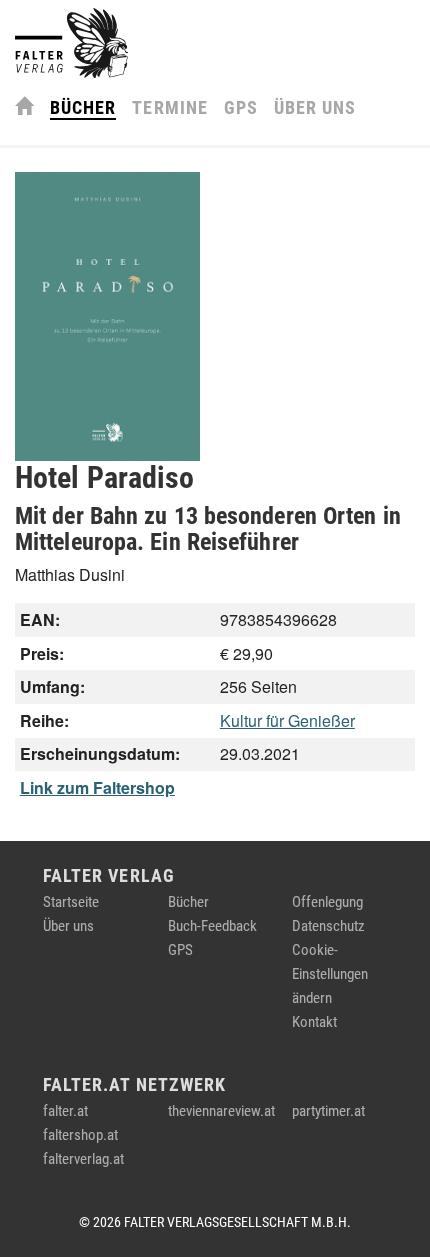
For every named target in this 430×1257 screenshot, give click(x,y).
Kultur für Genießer (287, 720)
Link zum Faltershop (97, 787)
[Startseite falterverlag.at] (71, 43)
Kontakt (314, 1022)
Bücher (83, 108)
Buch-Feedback (212, 926)
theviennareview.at (221, 1111)
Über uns (315, 108)
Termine (169, 108)
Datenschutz (328, 926)
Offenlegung (327, 902)
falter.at (65, 1111)
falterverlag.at (83, 1159)
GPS (241, 108)
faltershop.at (80, 1135)
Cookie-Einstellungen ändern (330, 974)
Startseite (71, 902)
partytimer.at (328, 1111)
